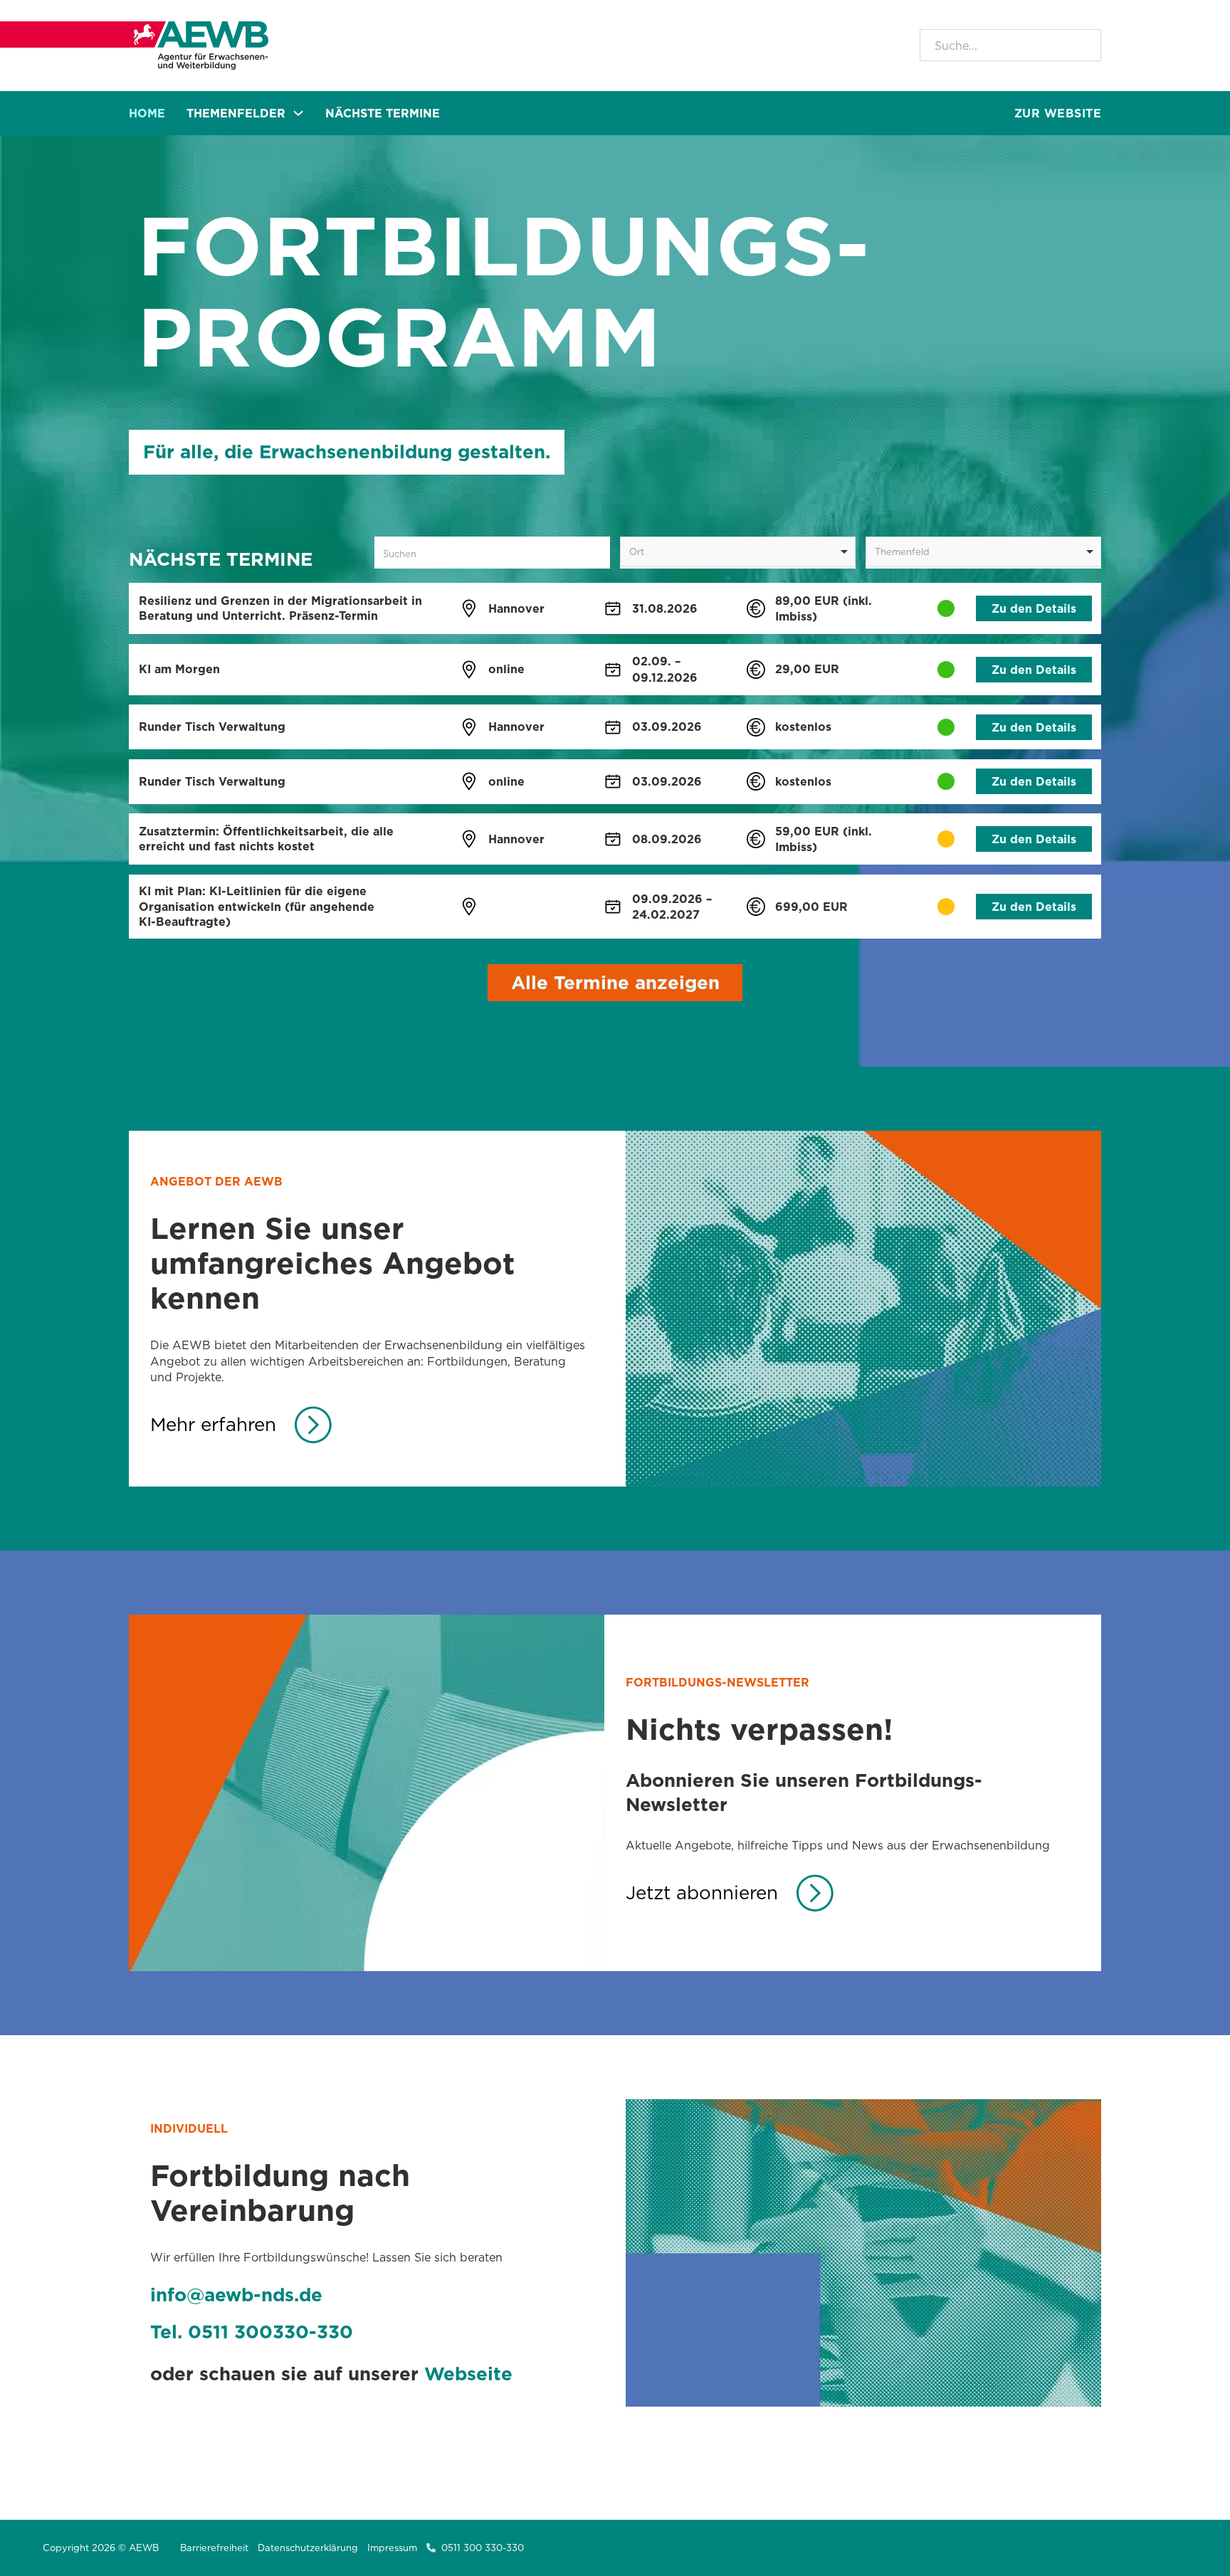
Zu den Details (1034, 608)
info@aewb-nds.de (236, 2295)
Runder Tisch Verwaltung (212, 727)
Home (147, 113)
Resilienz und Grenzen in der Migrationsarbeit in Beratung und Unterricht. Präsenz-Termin (280, 608)
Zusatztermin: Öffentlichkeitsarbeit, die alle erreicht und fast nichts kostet (266, 839)
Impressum (392, 2548)
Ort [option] (637, 551)
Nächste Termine (383, 113)
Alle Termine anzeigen (615, 982)
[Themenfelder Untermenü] (298, 113)
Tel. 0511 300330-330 (252, 2332)
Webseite (468, 2374)
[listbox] (738, 551)
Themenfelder (236, 113)
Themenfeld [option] (902, 551)
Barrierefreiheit (214, 2548)
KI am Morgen (179, 669)
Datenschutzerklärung (308, 2548)
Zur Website (1058, 113)
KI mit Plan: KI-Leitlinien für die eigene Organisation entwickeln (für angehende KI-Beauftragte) (257, 906)
